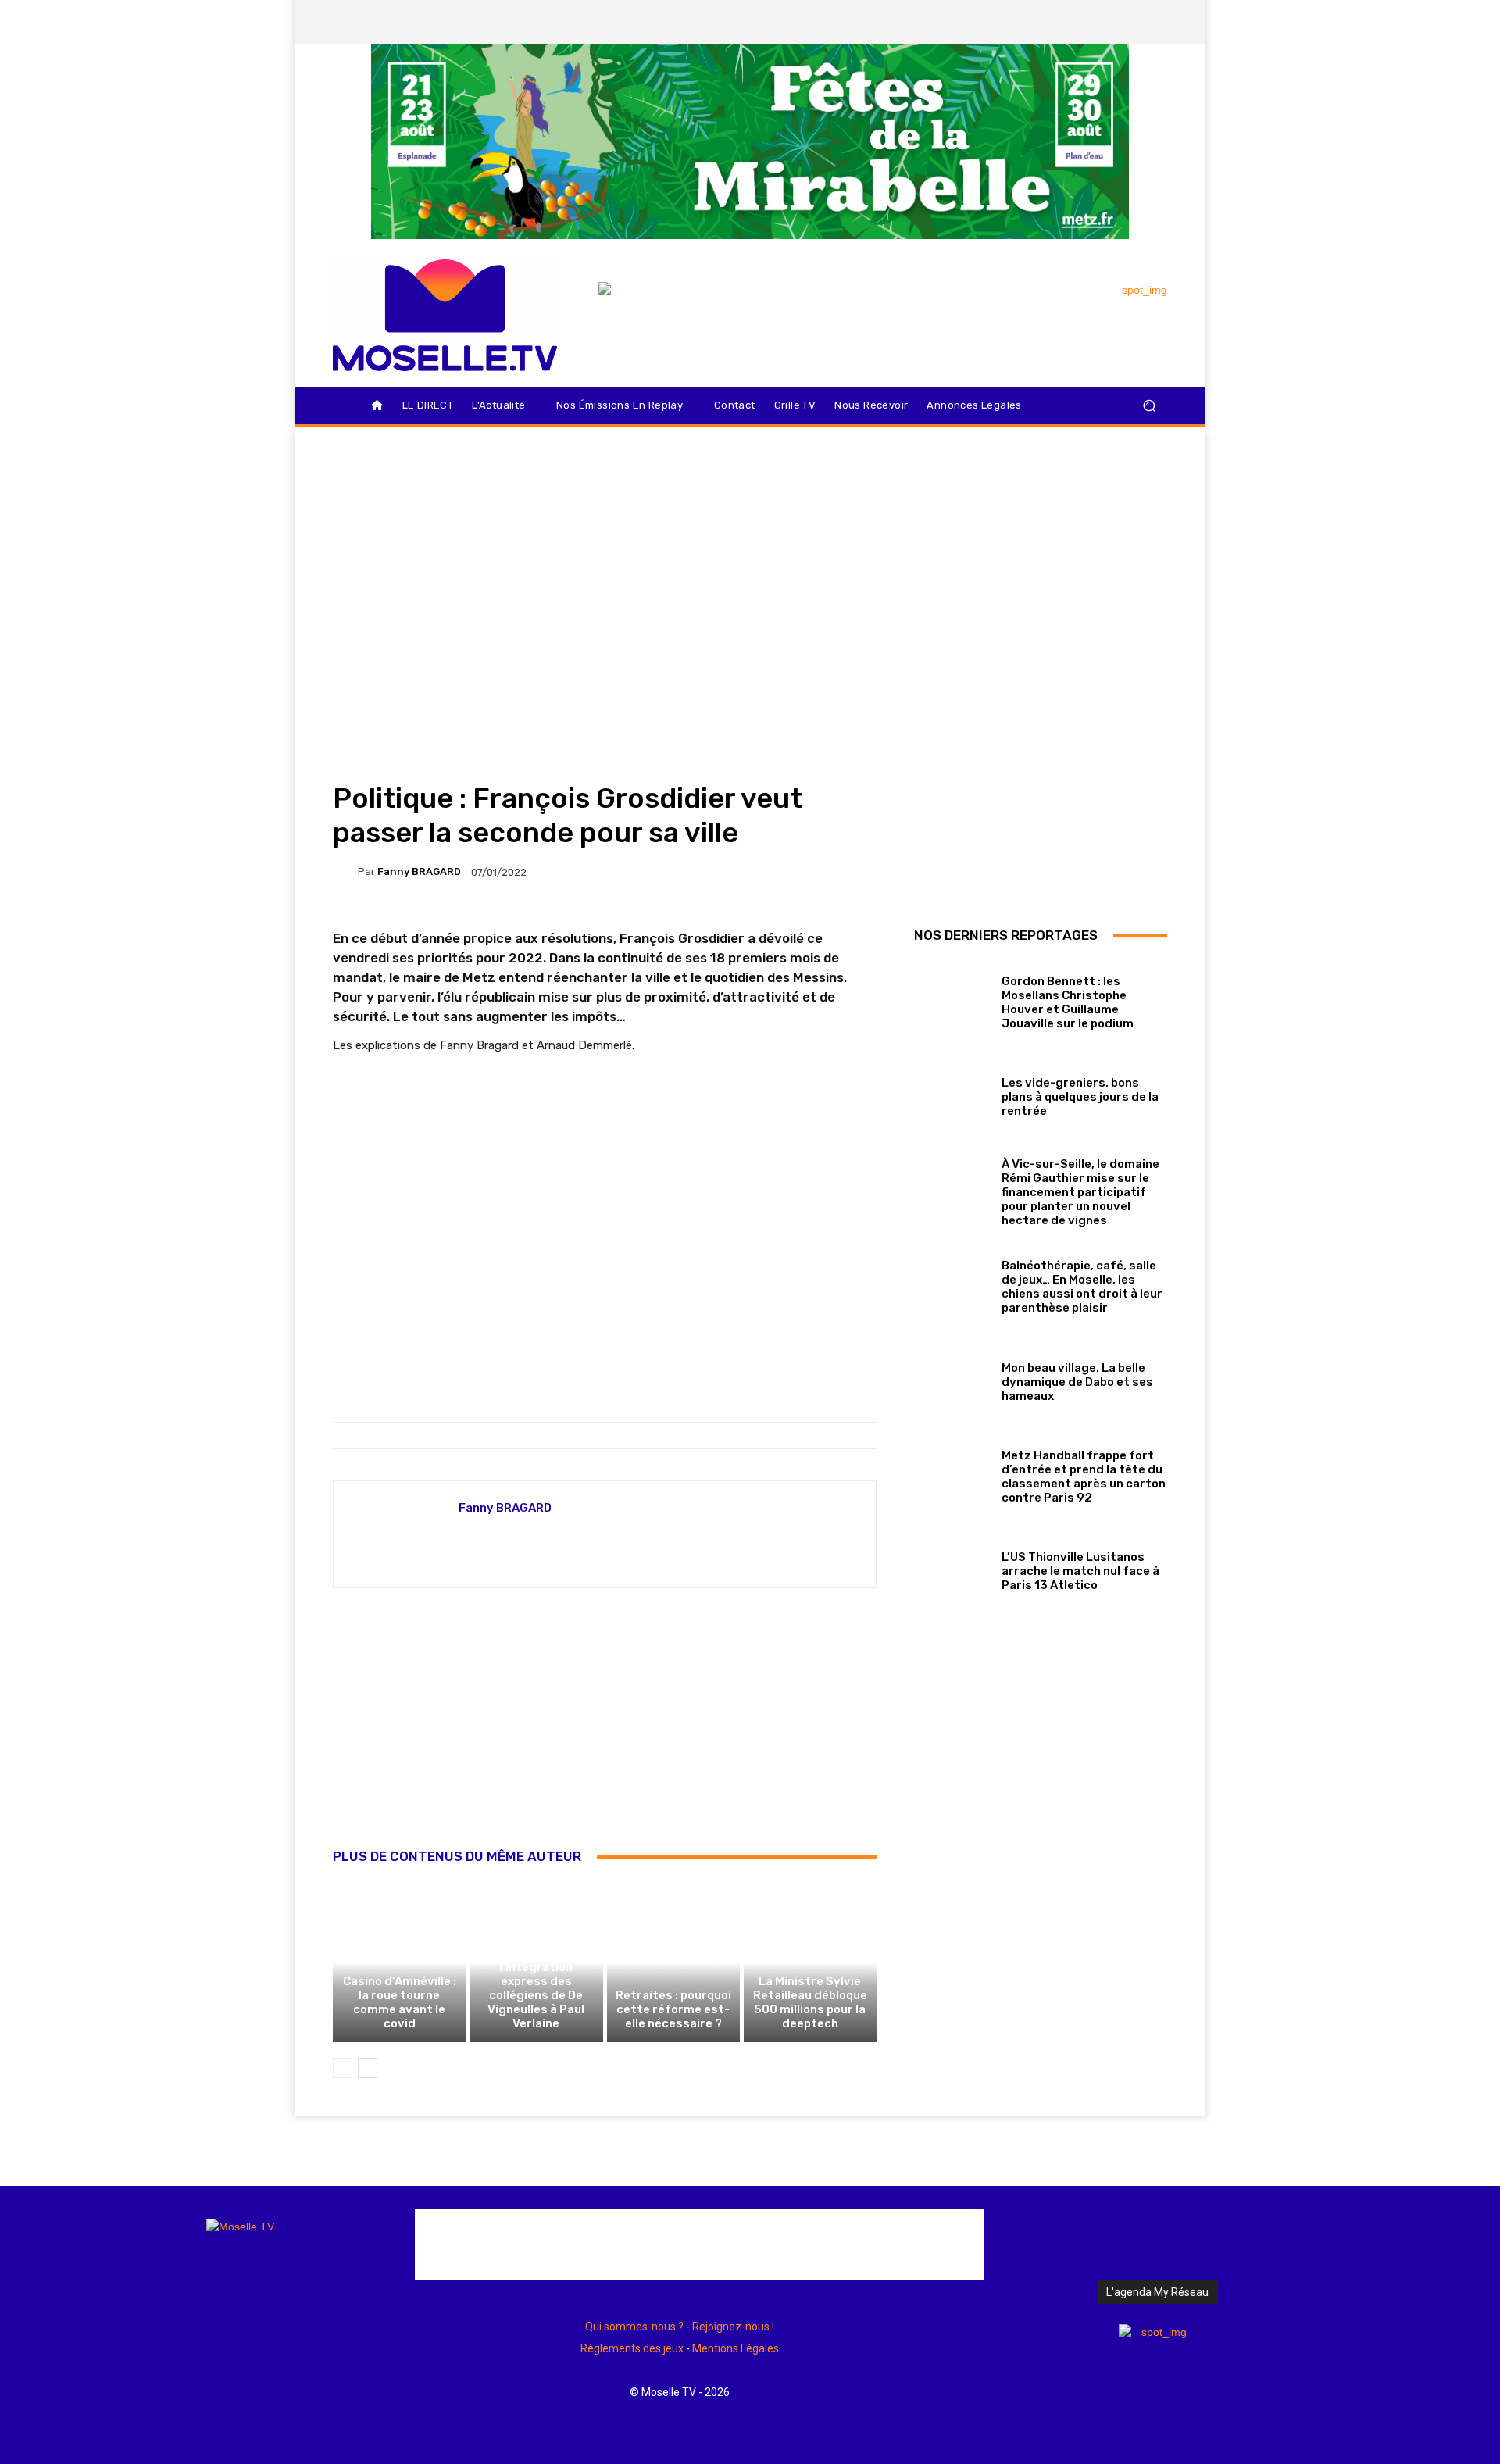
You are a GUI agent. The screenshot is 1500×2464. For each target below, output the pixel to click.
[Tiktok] (1127, 22)
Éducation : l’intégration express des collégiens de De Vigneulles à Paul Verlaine (536, 1988)
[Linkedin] (1154, 22)
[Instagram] (1074, 22)
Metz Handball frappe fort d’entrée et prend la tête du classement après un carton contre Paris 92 (1084, 1477)
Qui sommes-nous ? (634, 2327)
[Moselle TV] (445, 315)
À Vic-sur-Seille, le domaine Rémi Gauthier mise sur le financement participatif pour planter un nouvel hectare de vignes (1080, 1192)
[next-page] (368, 2068)
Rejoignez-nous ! (733, 2327)
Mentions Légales (736, 2348)
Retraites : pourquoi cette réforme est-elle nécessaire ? (673, 2009)
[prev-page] (343, 2068)
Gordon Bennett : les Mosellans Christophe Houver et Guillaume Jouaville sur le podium (1068, 1002)
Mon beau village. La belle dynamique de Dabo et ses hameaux (1077, 1382)
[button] (1149, 406)
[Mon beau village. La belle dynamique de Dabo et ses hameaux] (952, 1378)
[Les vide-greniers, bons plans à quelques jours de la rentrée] (952, 1094)
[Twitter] (1101, 22)
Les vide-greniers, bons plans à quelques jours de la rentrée (1080, 1097)
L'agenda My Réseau (1157, 2292)
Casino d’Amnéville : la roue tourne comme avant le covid (400, 2002)
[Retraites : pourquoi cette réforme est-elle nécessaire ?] (673, 1962)
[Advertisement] (605, 1735)
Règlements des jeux (632, 2348)
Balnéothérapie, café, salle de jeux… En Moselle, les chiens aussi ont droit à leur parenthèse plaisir (1082, 1287)
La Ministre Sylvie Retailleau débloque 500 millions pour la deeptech (810, 2002)
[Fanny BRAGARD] (345, 872)
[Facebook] (1048, 22)
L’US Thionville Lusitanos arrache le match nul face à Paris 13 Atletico (1080, 1571)
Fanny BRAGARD (419, 871)
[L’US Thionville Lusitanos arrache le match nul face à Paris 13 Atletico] (952, 1568)
